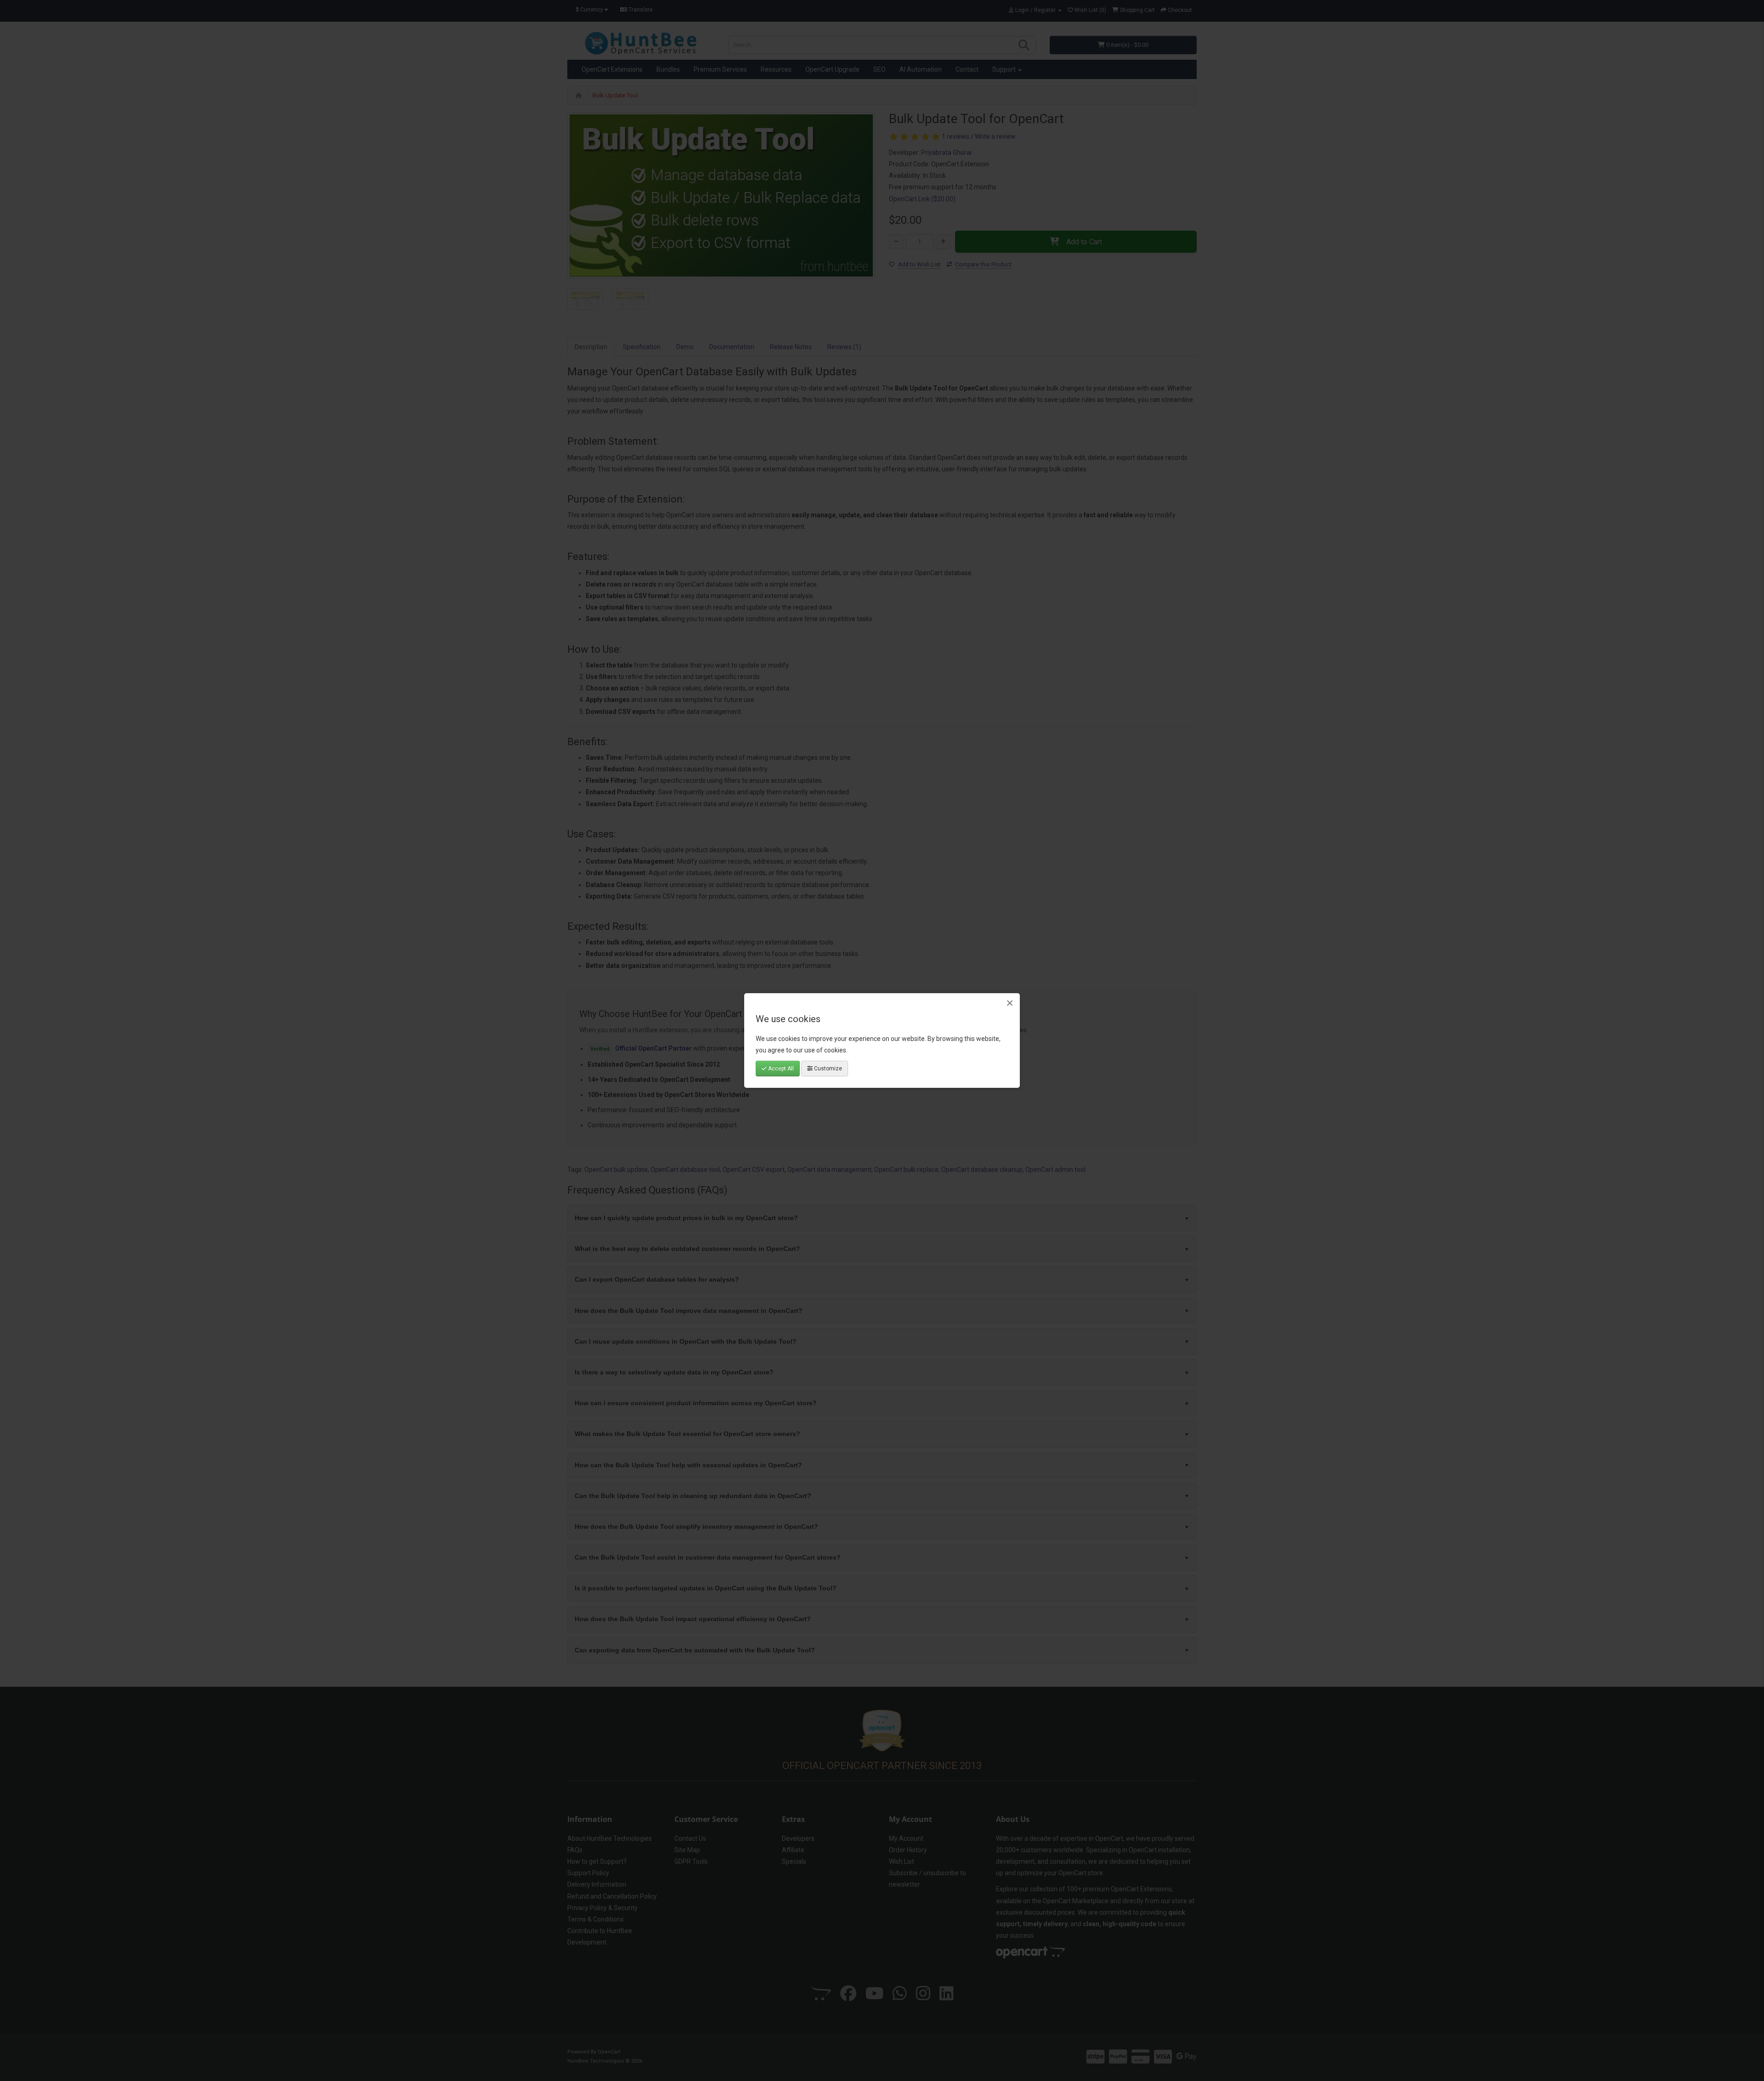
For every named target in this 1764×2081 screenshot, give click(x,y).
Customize (827, 1069)
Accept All (780, 1069)
